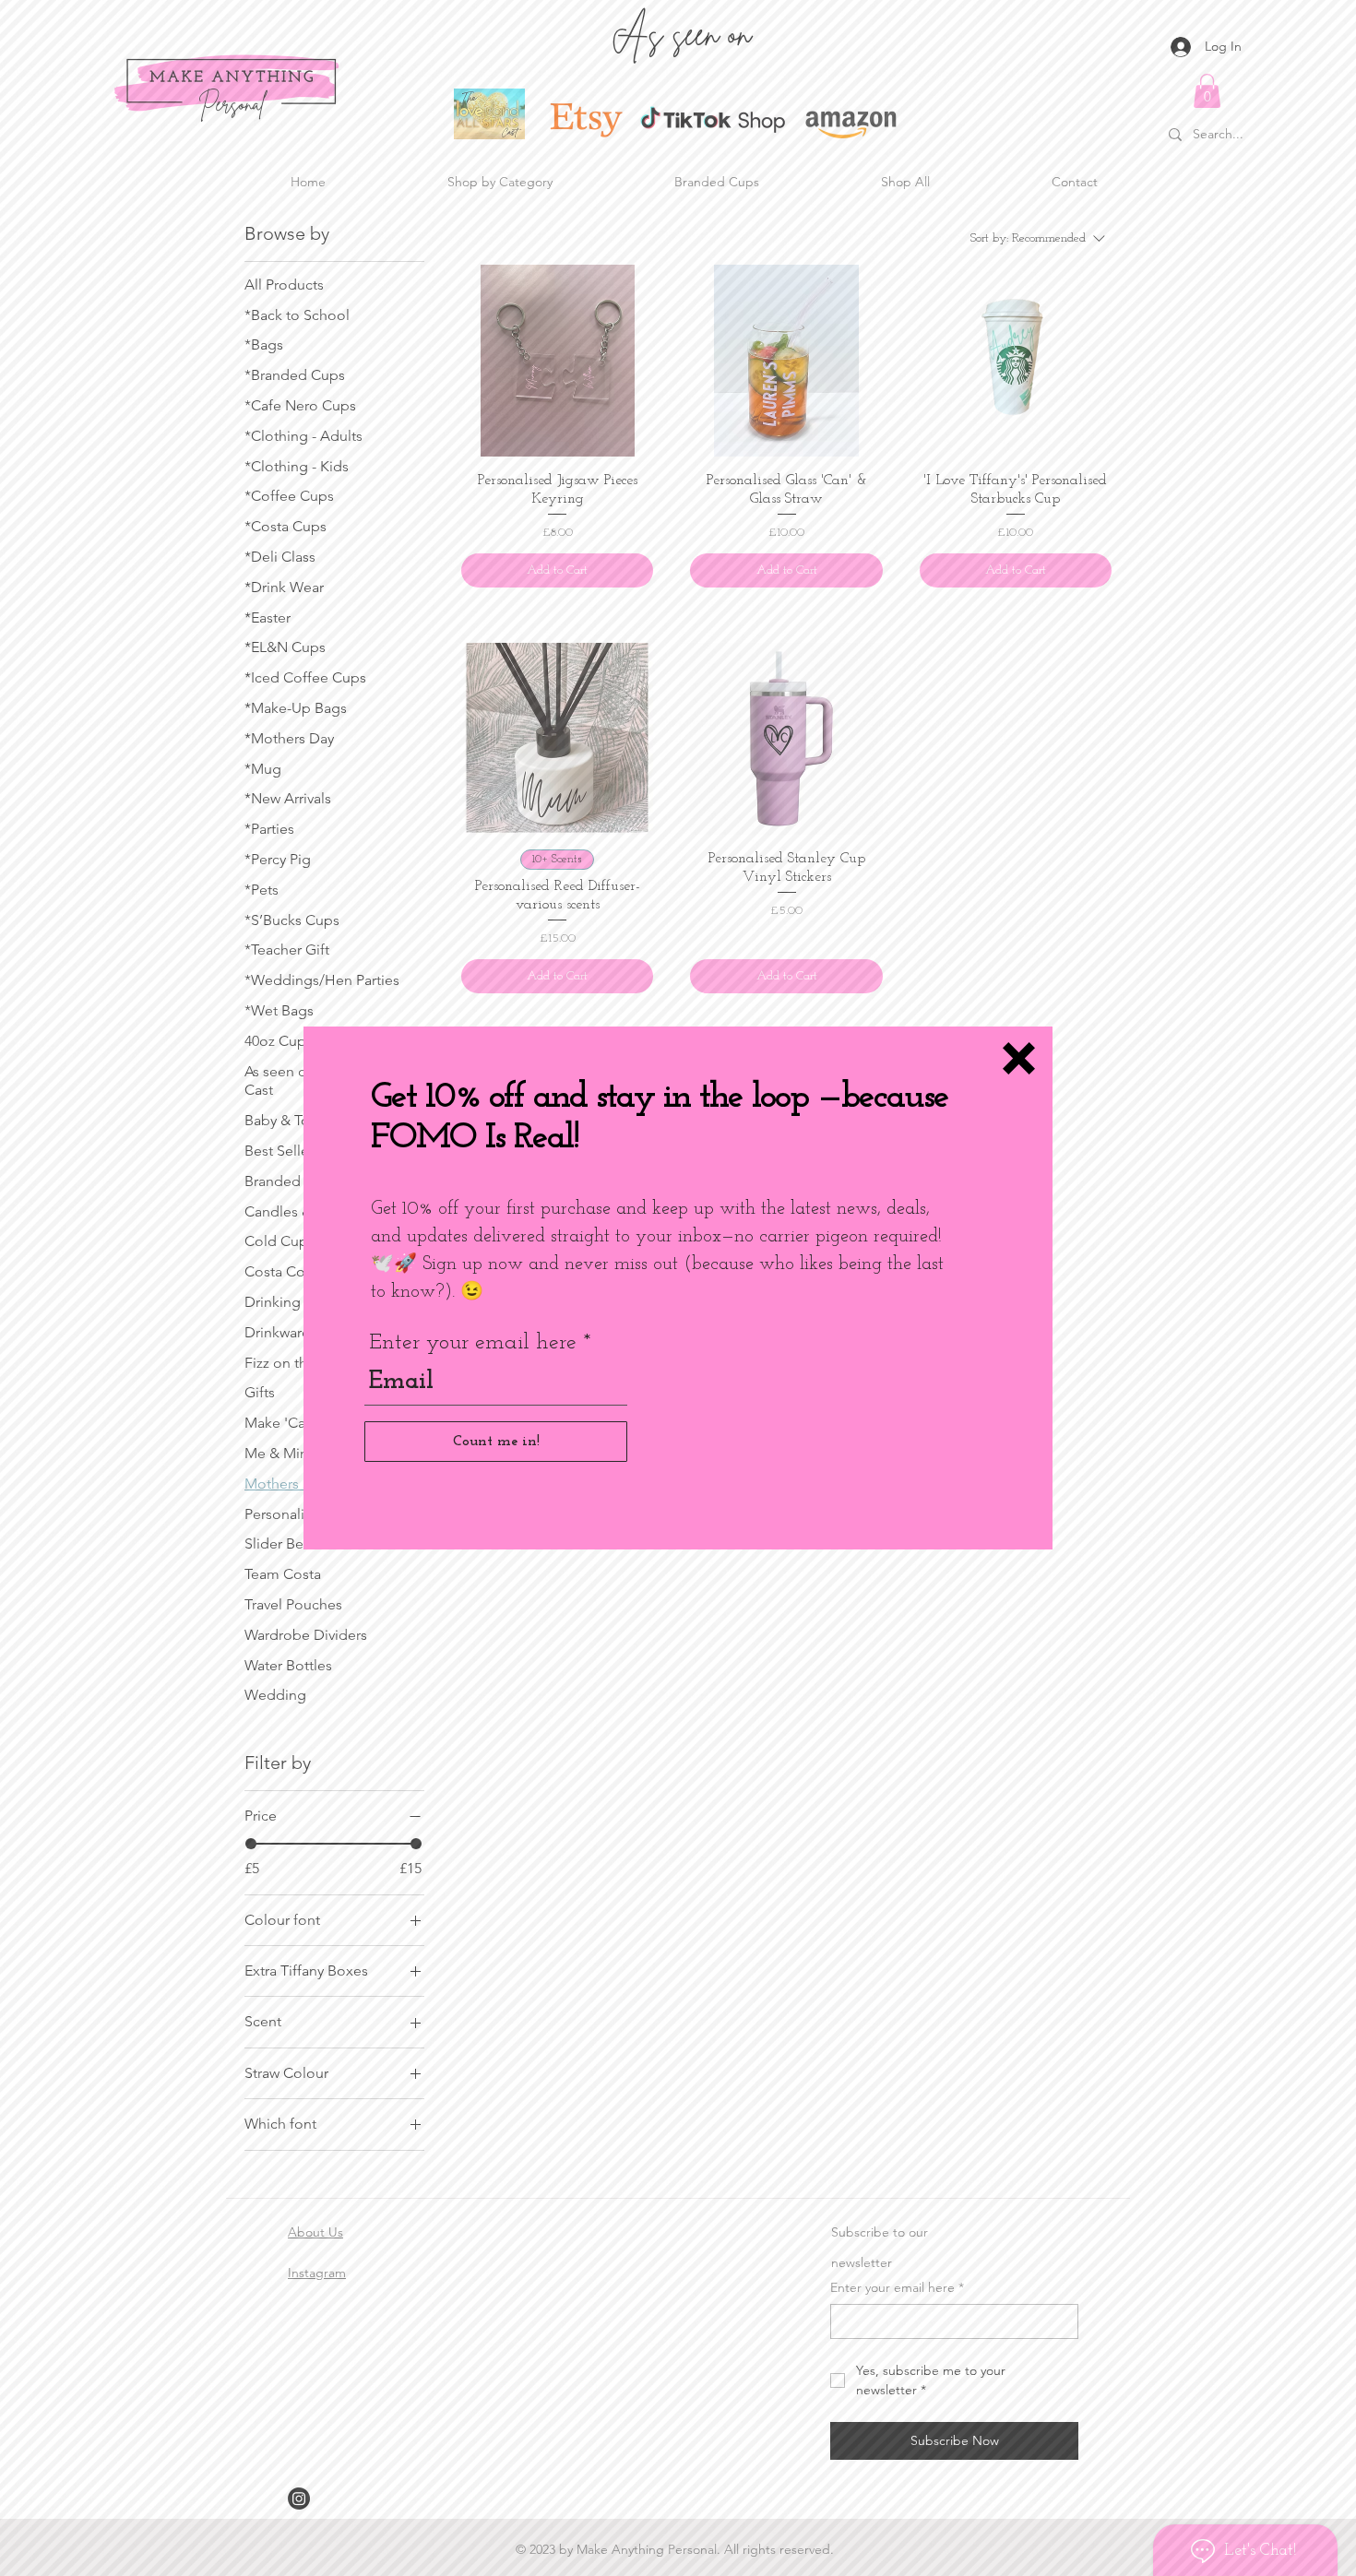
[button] (1019, 1058)
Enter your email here (473, 1343)
